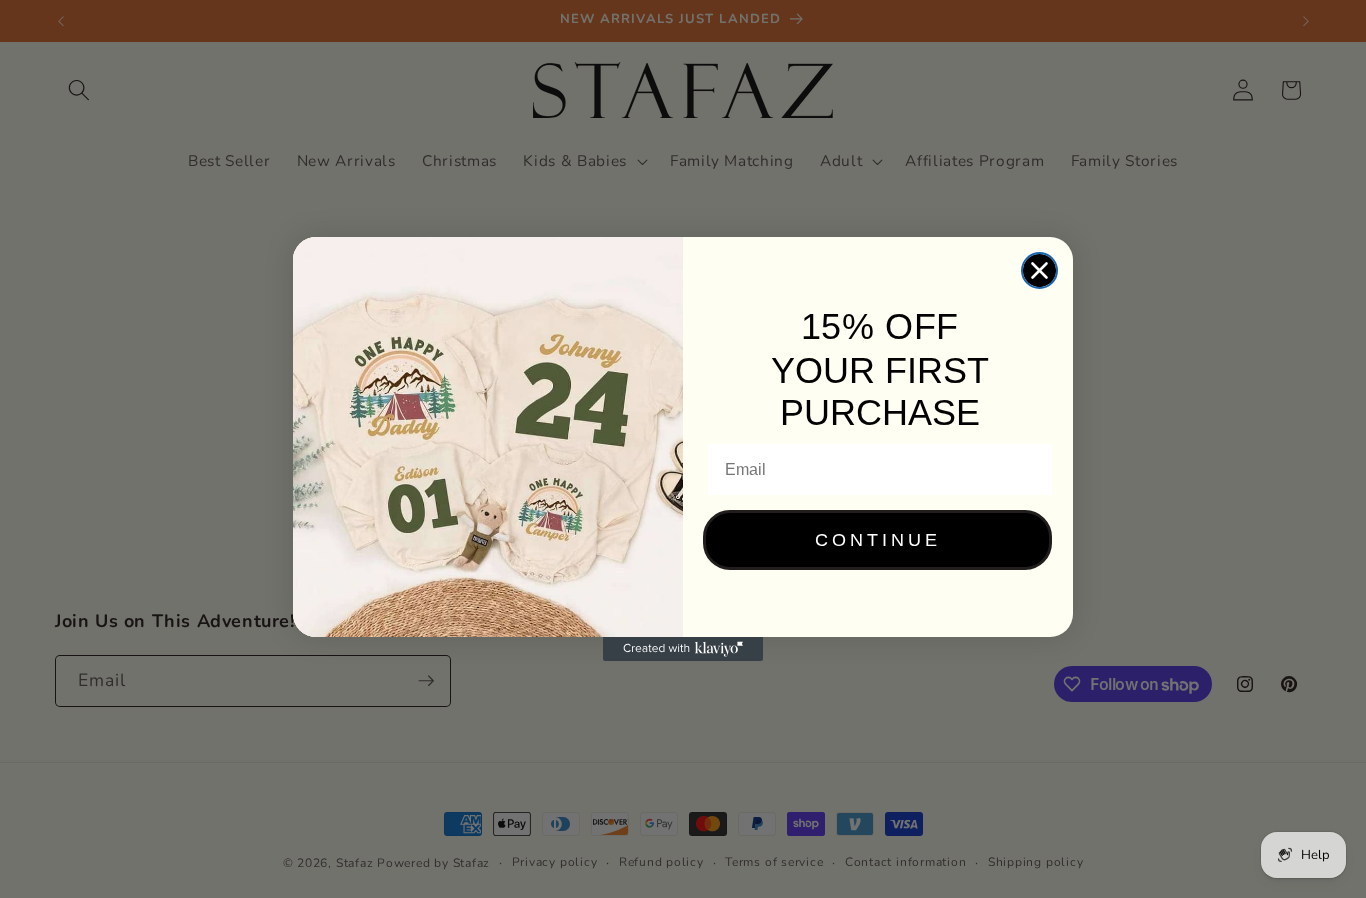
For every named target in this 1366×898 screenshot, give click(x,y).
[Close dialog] (1039, 270)
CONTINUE (878, 540)
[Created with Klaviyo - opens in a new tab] (683, 649)
